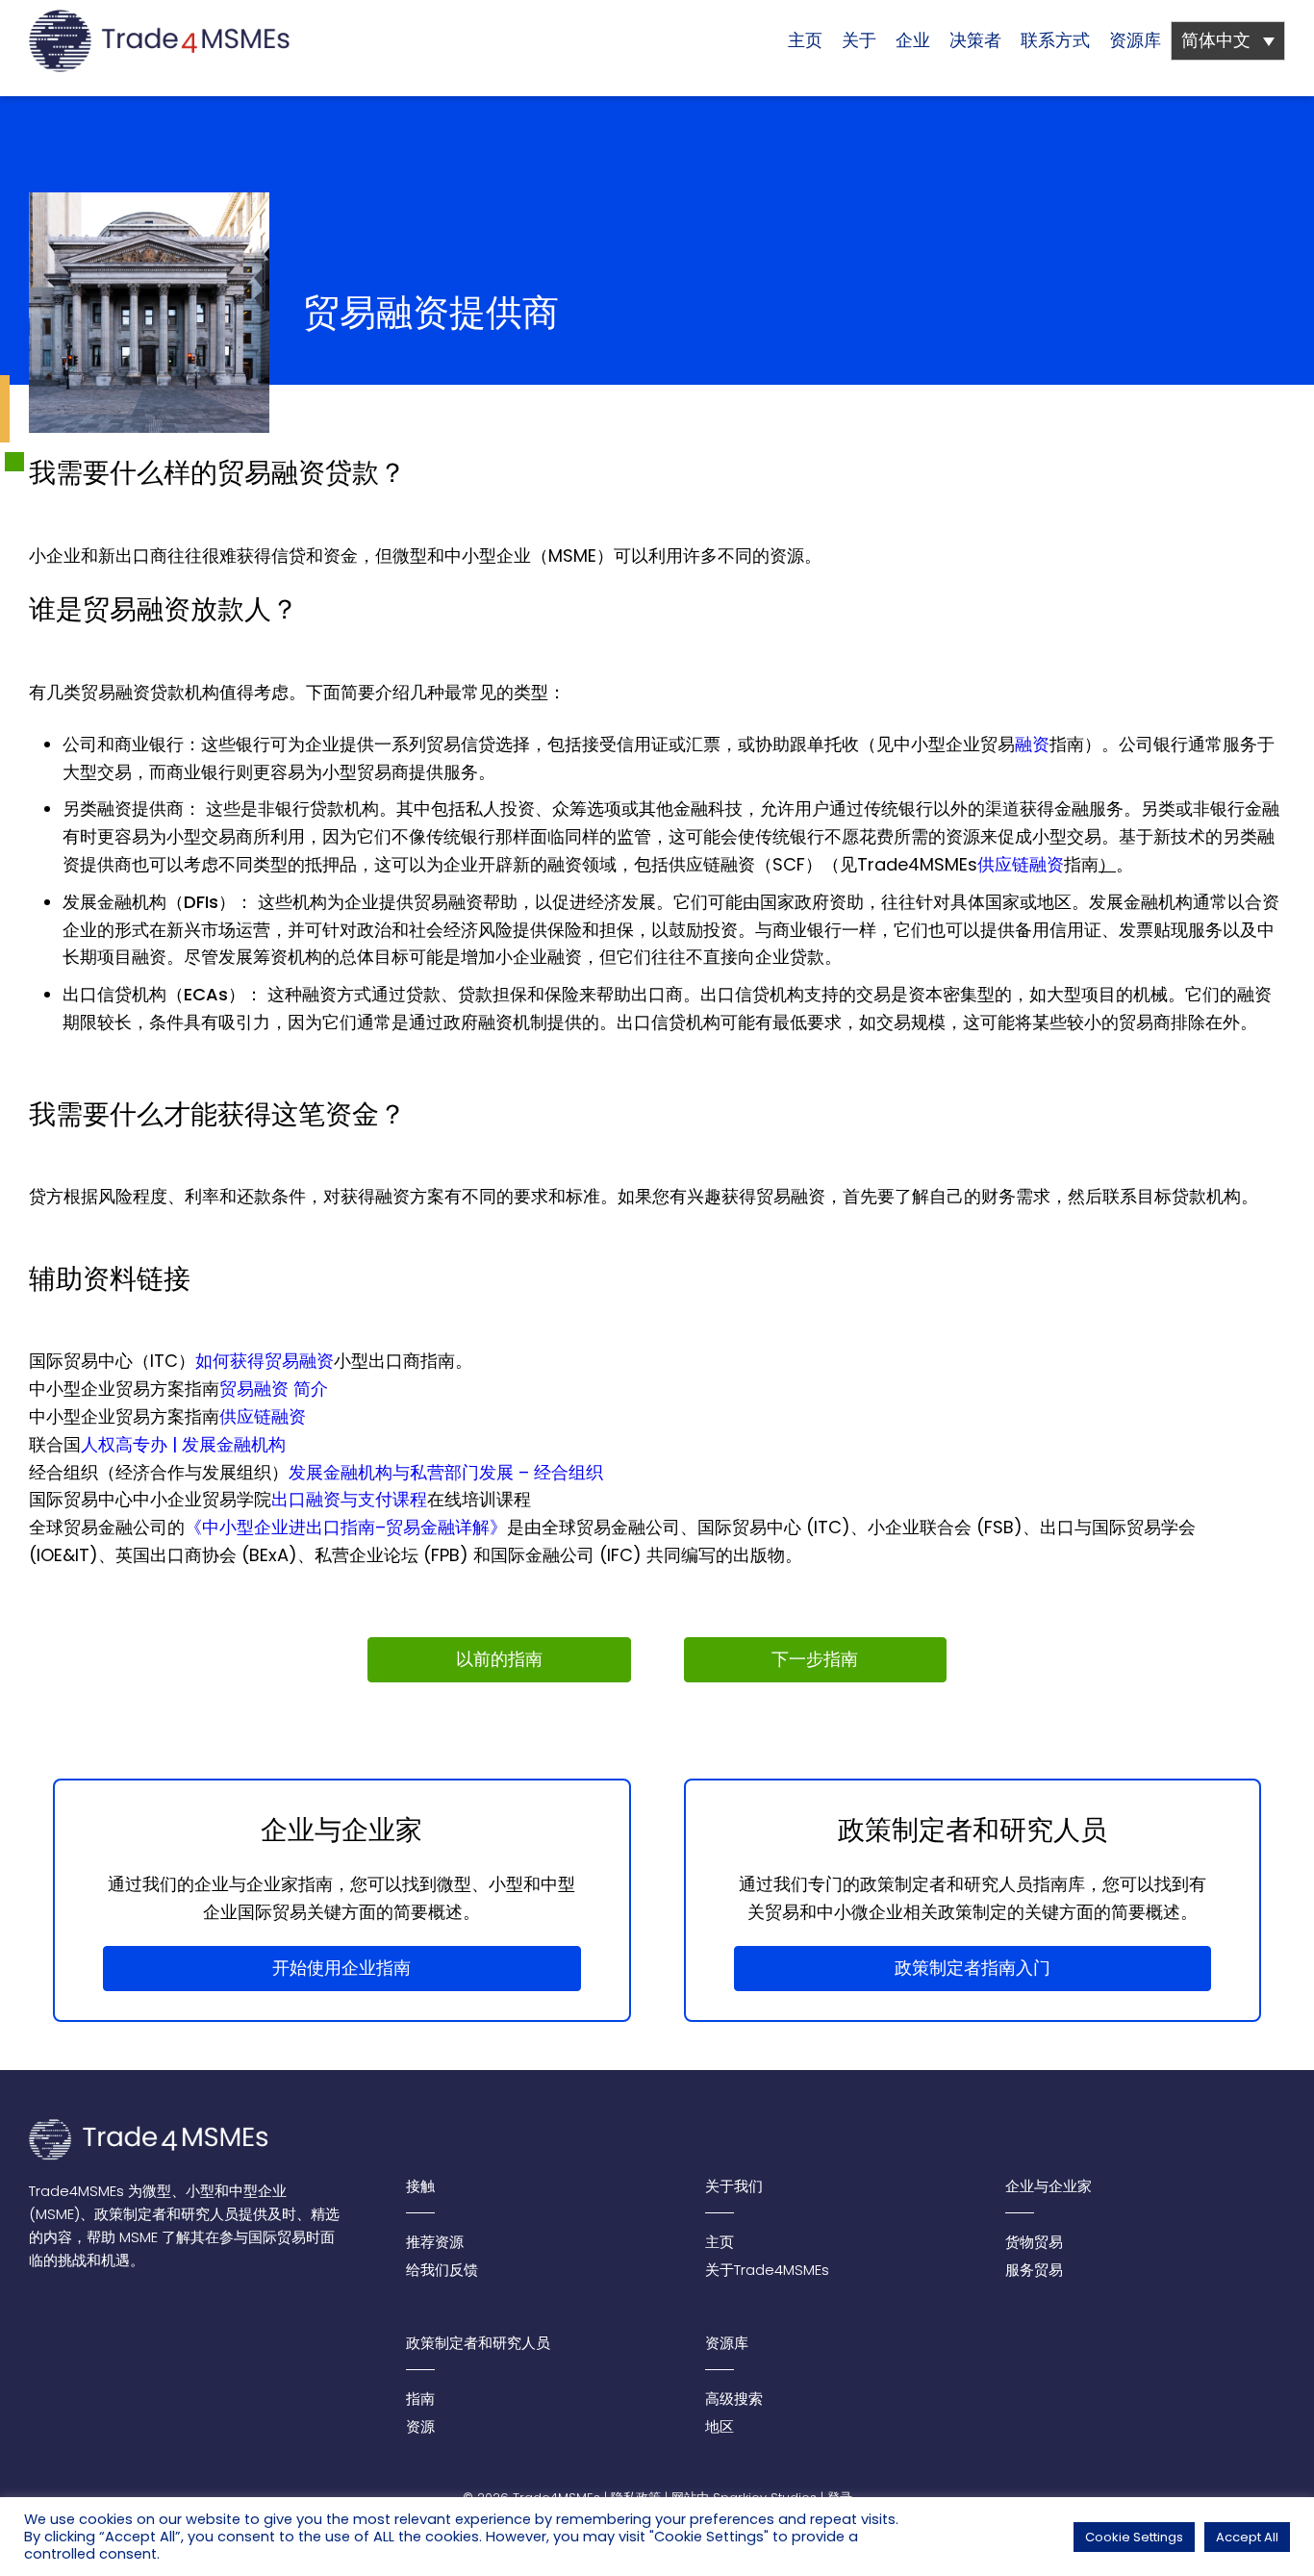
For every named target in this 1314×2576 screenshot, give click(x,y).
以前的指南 (499, 1659)
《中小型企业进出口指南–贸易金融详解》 (346, 1527)
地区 (720, 2426)
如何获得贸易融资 (265, 1361)
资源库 (1135, 40)
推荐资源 (435, 2242)
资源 (420, 2426)
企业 (913, 40)
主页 (805, 40)
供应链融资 (1021, 864)
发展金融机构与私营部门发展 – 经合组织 (446, 1472)
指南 (420, 2399)
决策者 (975, 40)
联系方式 (1055, 40)
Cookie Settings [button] (1134, 2537)
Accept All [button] (1247, 2537)
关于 (859, 40)
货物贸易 (1034, 2242)
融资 (1032, 744)
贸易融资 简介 (274, 1389)
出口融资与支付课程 (349, 1499)
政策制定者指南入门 (973, 1968)
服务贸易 (1034, 2270)
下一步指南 (815, 1659)
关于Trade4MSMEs (767, 2270)
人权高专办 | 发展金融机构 (183, 1444)
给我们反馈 (442, 2270)
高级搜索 (734, 2399)
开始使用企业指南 (341, 1968)
